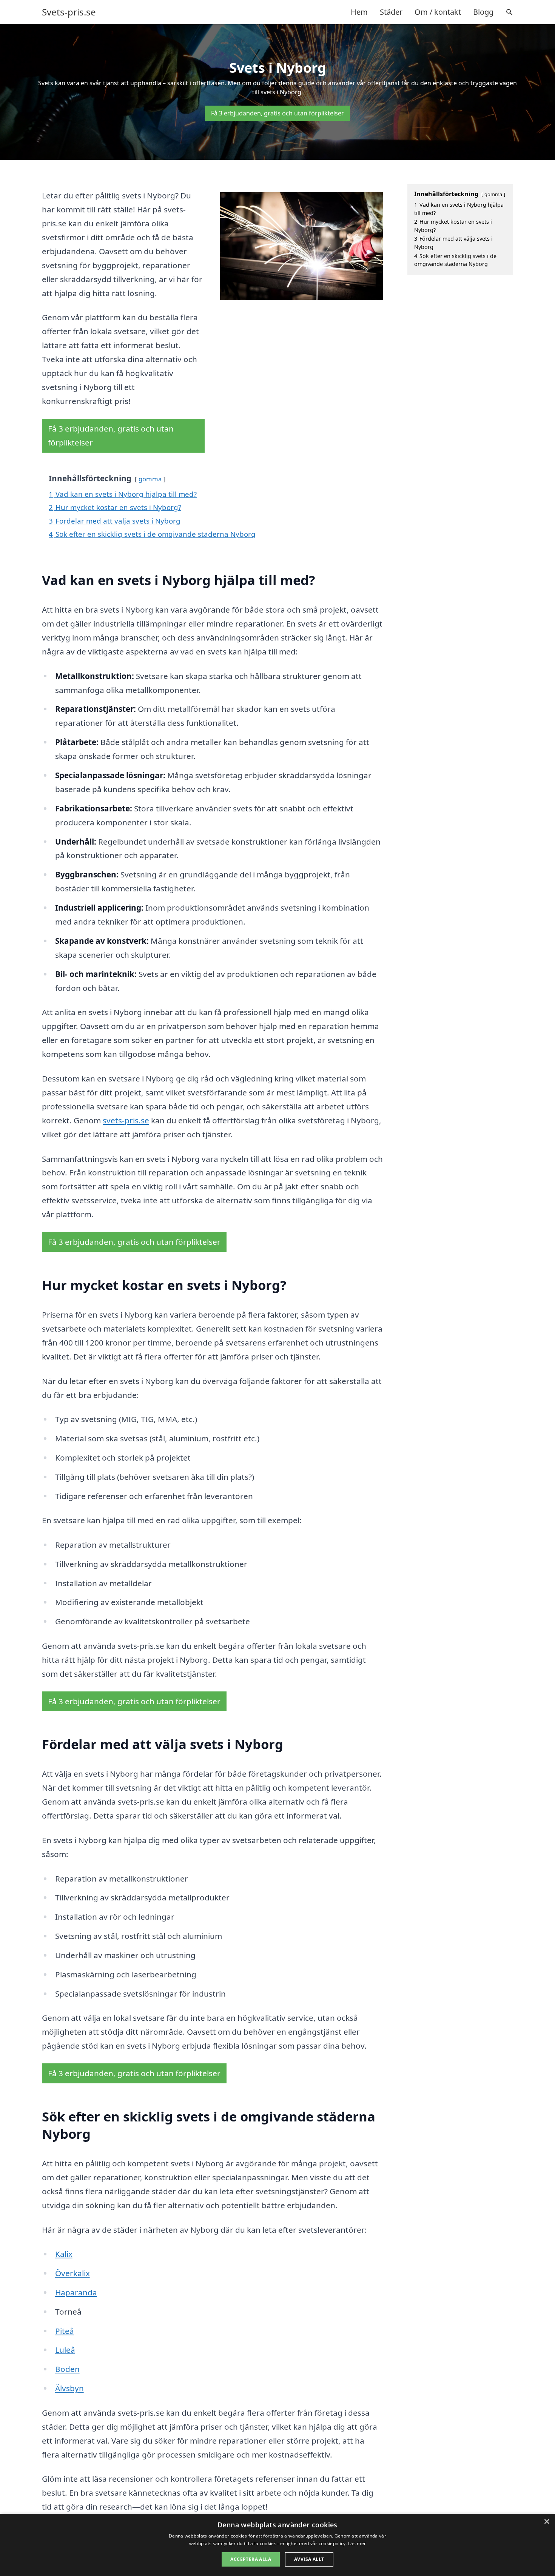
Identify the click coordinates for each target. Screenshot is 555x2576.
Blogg (483, 12)
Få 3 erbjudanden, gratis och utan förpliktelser (277, 113)
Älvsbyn (69, 2388)
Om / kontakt (438, 12)
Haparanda (76, 2292)
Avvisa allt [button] (309, 2559)
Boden (67, 2369)
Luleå (65, 2350)
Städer (391, 12)
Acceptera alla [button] (251, 2559)
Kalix (64, 2254)
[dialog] (277, 2545)
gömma (150, 479)
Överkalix (72, 2273)
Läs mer (357, 2543)
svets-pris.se (126, 1120)
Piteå (65, 2331)
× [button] (547, 2522)
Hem (359, 12)
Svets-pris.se (69, 12)
